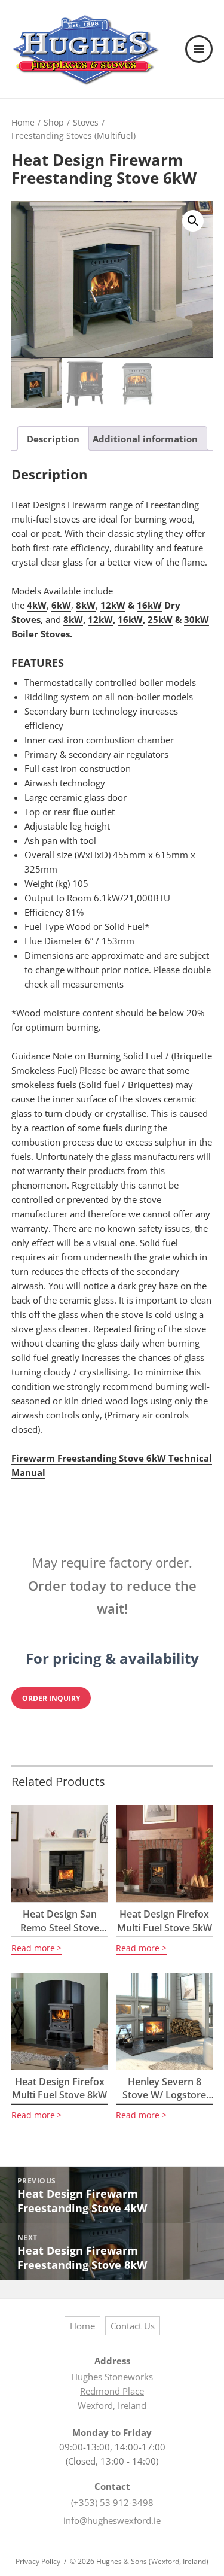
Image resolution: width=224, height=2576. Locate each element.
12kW (113, 605)
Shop (54, 122)
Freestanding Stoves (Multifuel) (73, 136)
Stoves (86, 122)
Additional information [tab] (145, 439)
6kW (61, 605)
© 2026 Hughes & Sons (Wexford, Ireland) (139, 2561)
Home (23, 122)
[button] (193, 221)
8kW (86, 605)
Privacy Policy (38, 2561)
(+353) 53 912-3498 (112, 2502)
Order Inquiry (51, 1698)
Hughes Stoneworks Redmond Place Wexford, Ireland (112, 2391)
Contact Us (133, 2326)
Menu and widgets (200, 62)
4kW (37, 605)
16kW (149, 605)
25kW (160, 619)
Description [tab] (53, 439)
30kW (197, 619)
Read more (33, 1948)
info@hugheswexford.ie (112, 2520)
